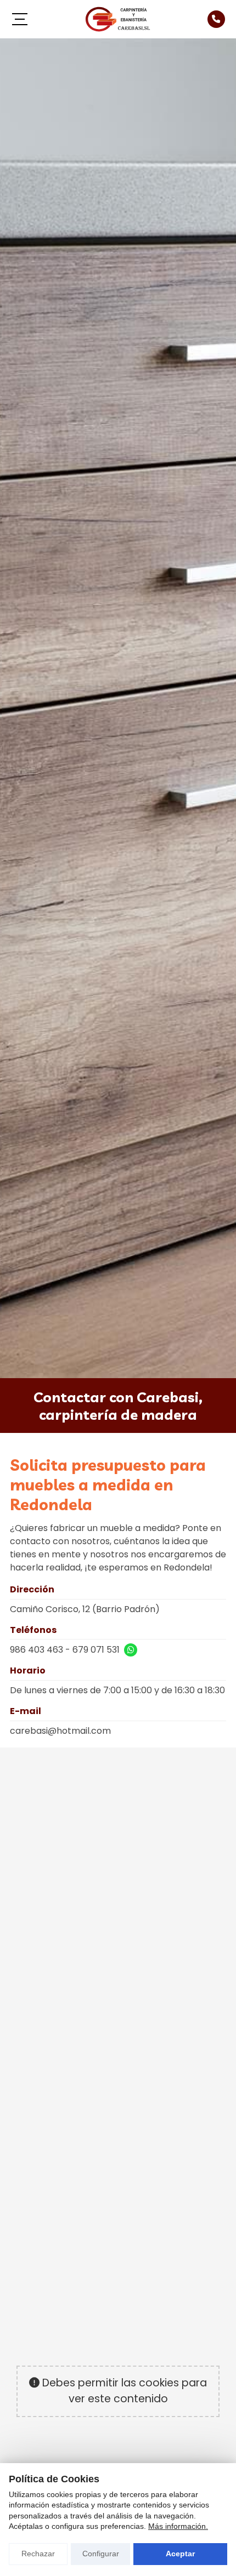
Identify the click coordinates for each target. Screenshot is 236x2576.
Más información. (178, 2526)
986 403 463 (36, 1650)
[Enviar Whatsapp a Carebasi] (131, 1650)
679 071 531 (96, 1650)
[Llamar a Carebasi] (216, 19)
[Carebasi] (118, 19)
